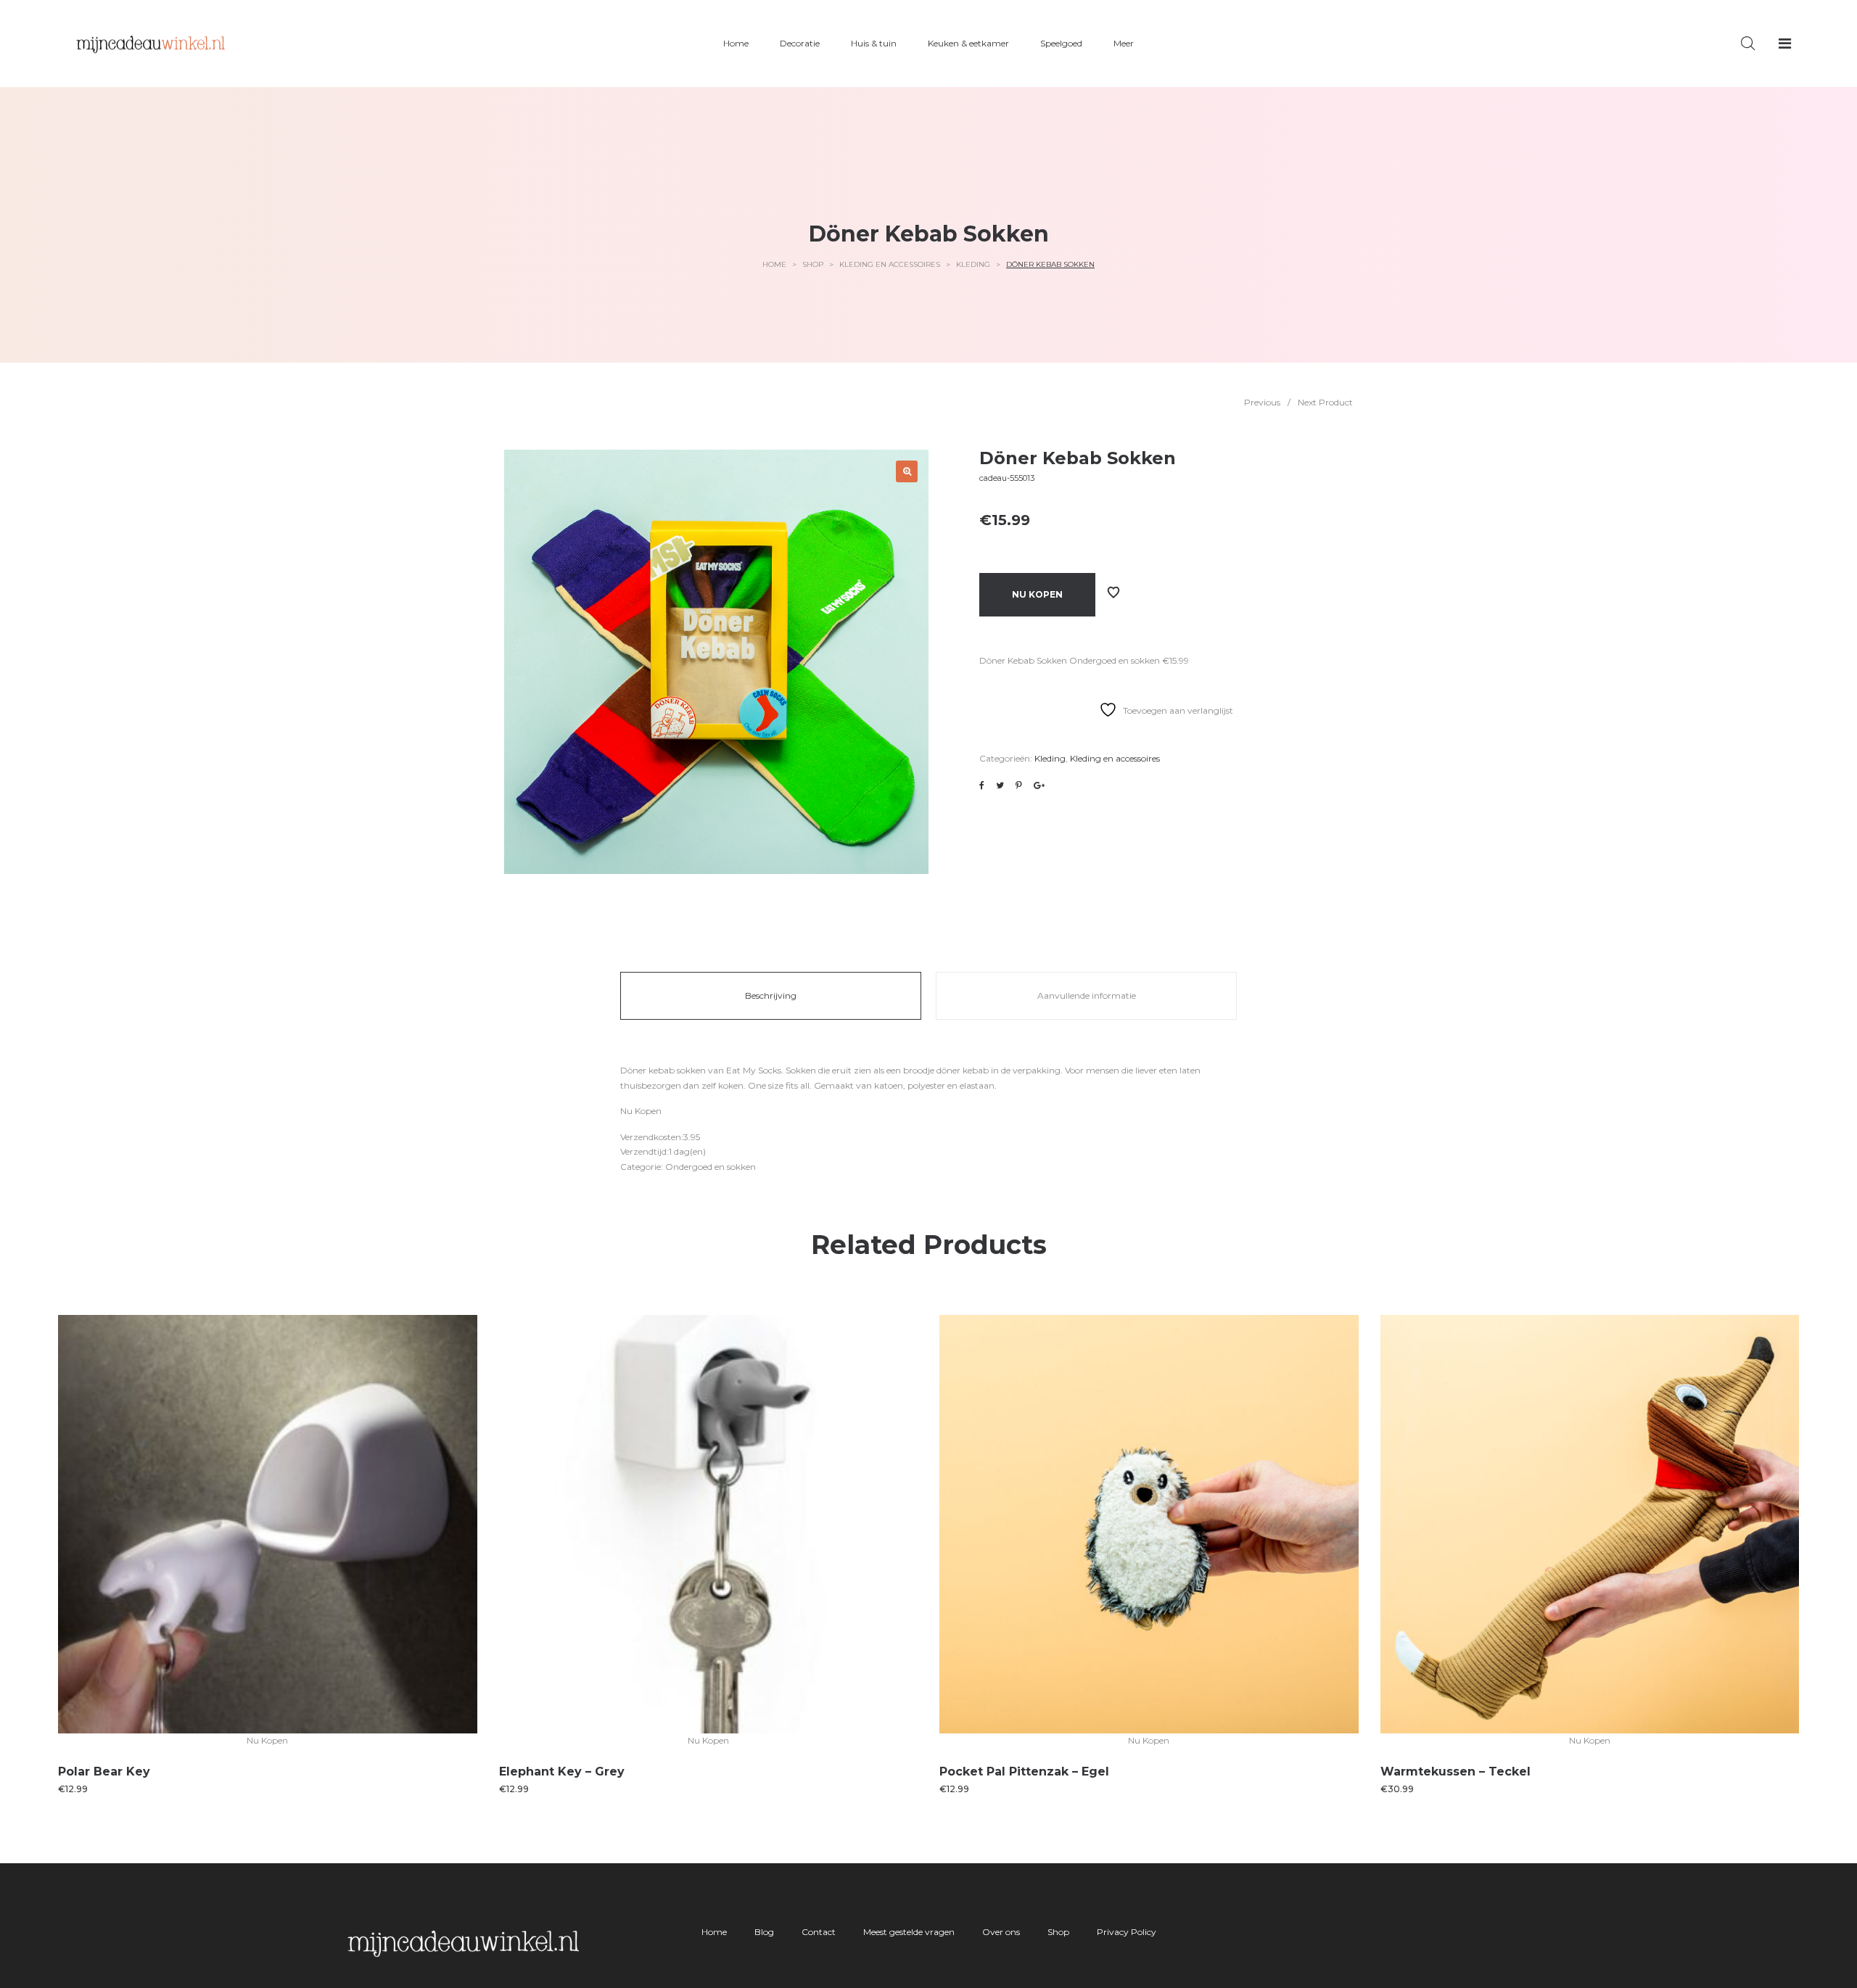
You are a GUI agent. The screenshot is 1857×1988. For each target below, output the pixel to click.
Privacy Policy (1127, 1932)
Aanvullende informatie (1087, 995)
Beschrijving (771, 995)
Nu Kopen (1037, 594)
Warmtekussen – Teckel (1455, 1772)
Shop (813, 264)
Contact (819, 1932)
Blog (764, 1932)
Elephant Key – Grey (562, 1772)
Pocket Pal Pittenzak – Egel (1024, 1772)
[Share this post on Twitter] (1000, 785)
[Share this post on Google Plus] (1039, 785)
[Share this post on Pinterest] (1019, 785)
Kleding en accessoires (890, 264)
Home (774, 264)
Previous (1262, 402)
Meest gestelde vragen (909, 1932)
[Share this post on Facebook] (982, 785)
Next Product (1325, 402)
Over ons (1001, 1932)
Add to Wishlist (1113, 593)
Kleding (973, 264)
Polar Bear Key (104, 1772)
